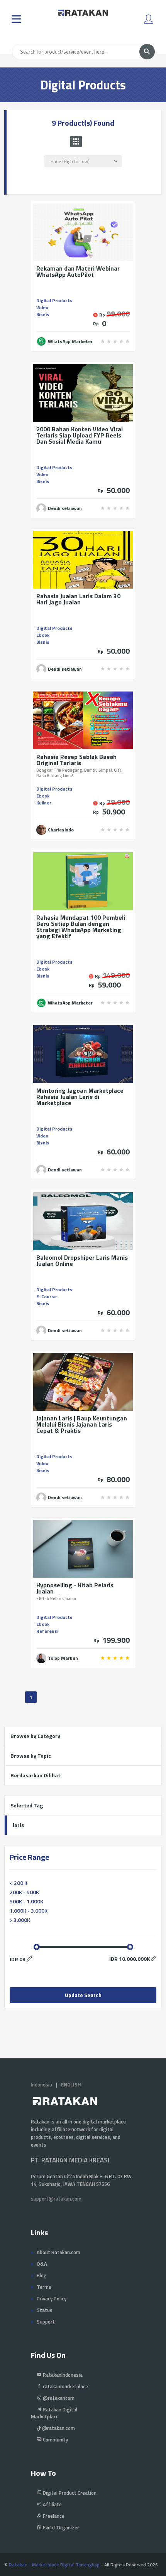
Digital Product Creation (69, 2493)
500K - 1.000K (26, 1901)
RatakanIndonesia (62, 2375)
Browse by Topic (31, 1756)
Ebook (43, 635)
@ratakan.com (58, 2428)
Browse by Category (35, 1736)
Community (55, 2440)
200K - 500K (24, 1892)
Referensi (47, 1631)
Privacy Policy (52, 2298)
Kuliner (44, 803)
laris (18, 1825)
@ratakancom (58, 2398)
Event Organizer (60, 2527)
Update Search (83, 1995)
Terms (44, 2287)
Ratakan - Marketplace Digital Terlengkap (54, 2565)
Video (42, 307)
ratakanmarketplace (65, 2386)
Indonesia (41, 2085)
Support (46, 2322)
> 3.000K (20, 1920)
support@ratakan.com (56, 2199)
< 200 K (19, 1883)
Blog (42, 2275)
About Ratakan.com (58, 2252)
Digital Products (54, 300)
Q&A (42, 2264)
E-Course (47, 1296)
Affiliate (52, 2504)
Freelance (53, 2516)
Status (45, 2310)
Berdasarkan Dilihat (35, 1775)
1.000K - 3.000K (29, 1911)
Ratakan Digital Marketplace (54, 2413)
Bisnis (43, 314)
